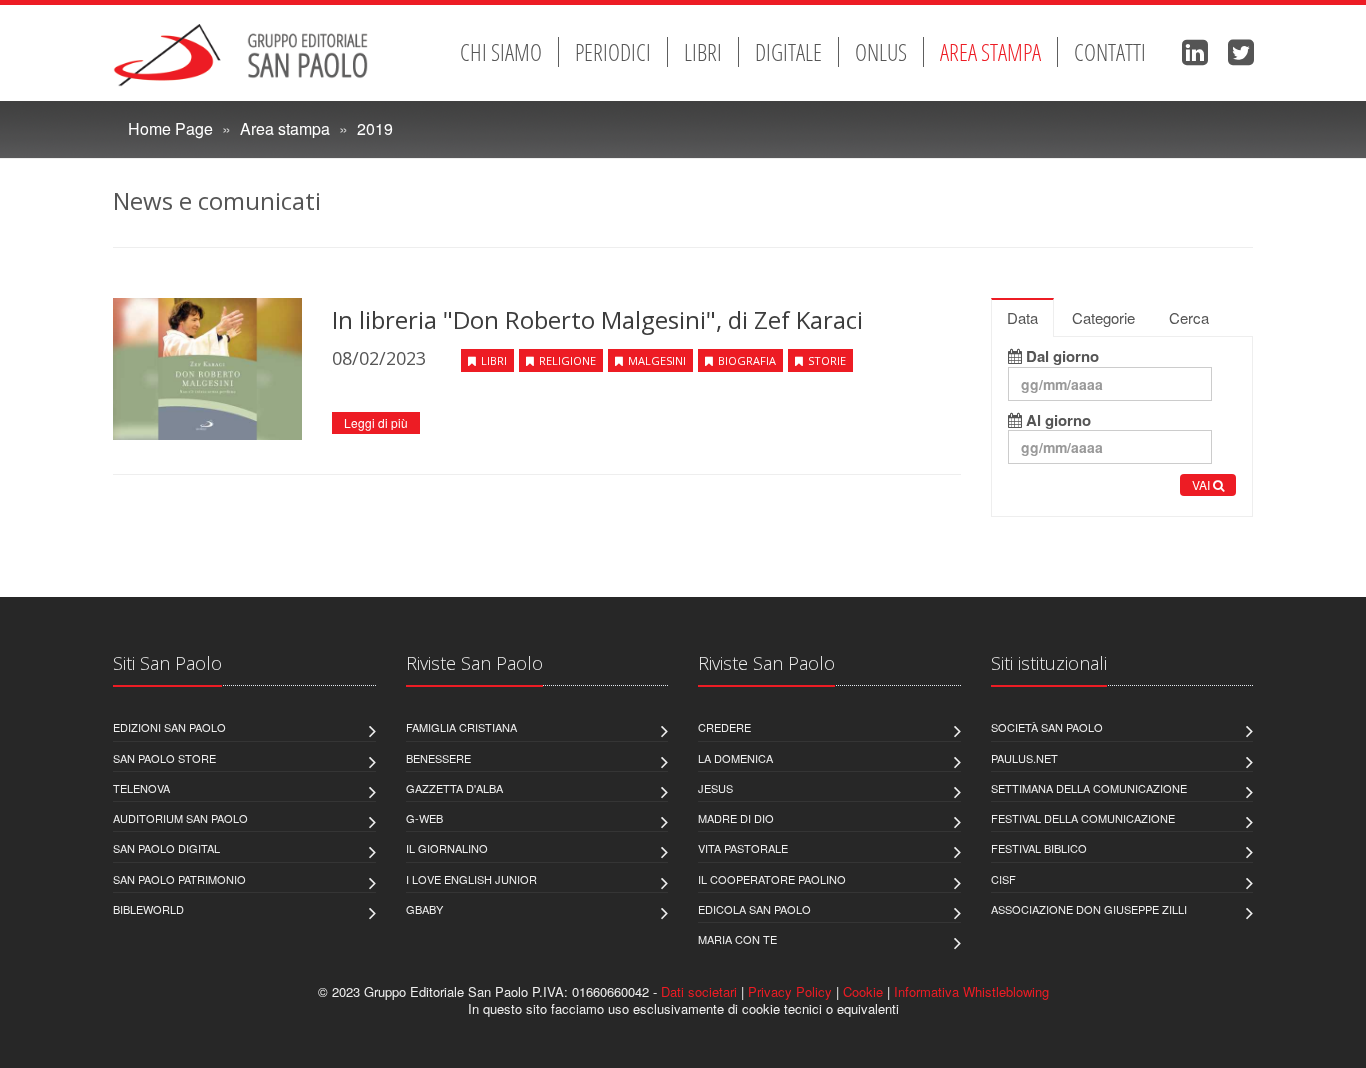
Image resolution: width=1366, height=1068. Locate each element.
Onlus (881, 52)
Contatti (1110, 52)
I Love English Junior (471, 879)
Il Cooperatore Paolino (772, 879)
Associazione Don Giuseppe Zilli (1089, 909)
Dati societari (699, 991)
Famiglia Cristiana (461, 727)
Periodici (613, 52)
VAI (1202, 484)
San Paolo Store (164, 758)
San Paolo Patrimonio (179, 879)
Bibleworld (148, 909)
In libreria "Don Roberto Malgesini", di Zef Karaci (597, 319)
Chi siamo (501, 52)
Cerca (1189, 317)
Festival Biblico (1039, 848)
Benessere (438, 758)
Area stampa (990, 52)
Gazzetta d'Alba (454, 788)
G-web (424, 818)
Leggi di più (376, 422)
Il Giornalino (447, 848)
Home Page (170, 128)
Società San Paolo (1047, 727)
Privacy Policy (790, 991)
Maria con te (737, 939)
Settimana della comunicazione (1089, 788)
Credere (724, 727)
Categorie (1103, 317)
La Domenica (735, 758)
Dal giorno (1060, 357)
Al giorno (1056, 421)
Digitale (788, 52)
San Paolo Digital (166, 848)
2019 (375, 128)
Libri (703, 52)
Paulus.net (1024, 758)
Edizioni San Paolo (169, 727)
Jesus (715, 788)
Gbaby (424, 909)
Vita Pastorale (743, 848)
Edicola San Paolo (754, 909)
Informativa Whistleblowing (971, 991)
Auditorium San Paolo (180, 818)
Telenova (141, 788)
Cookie (863, 991)
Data (1022, 317)
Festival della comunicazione (1083, 818)
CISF (1003, 879)
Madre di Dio (736, 818)
